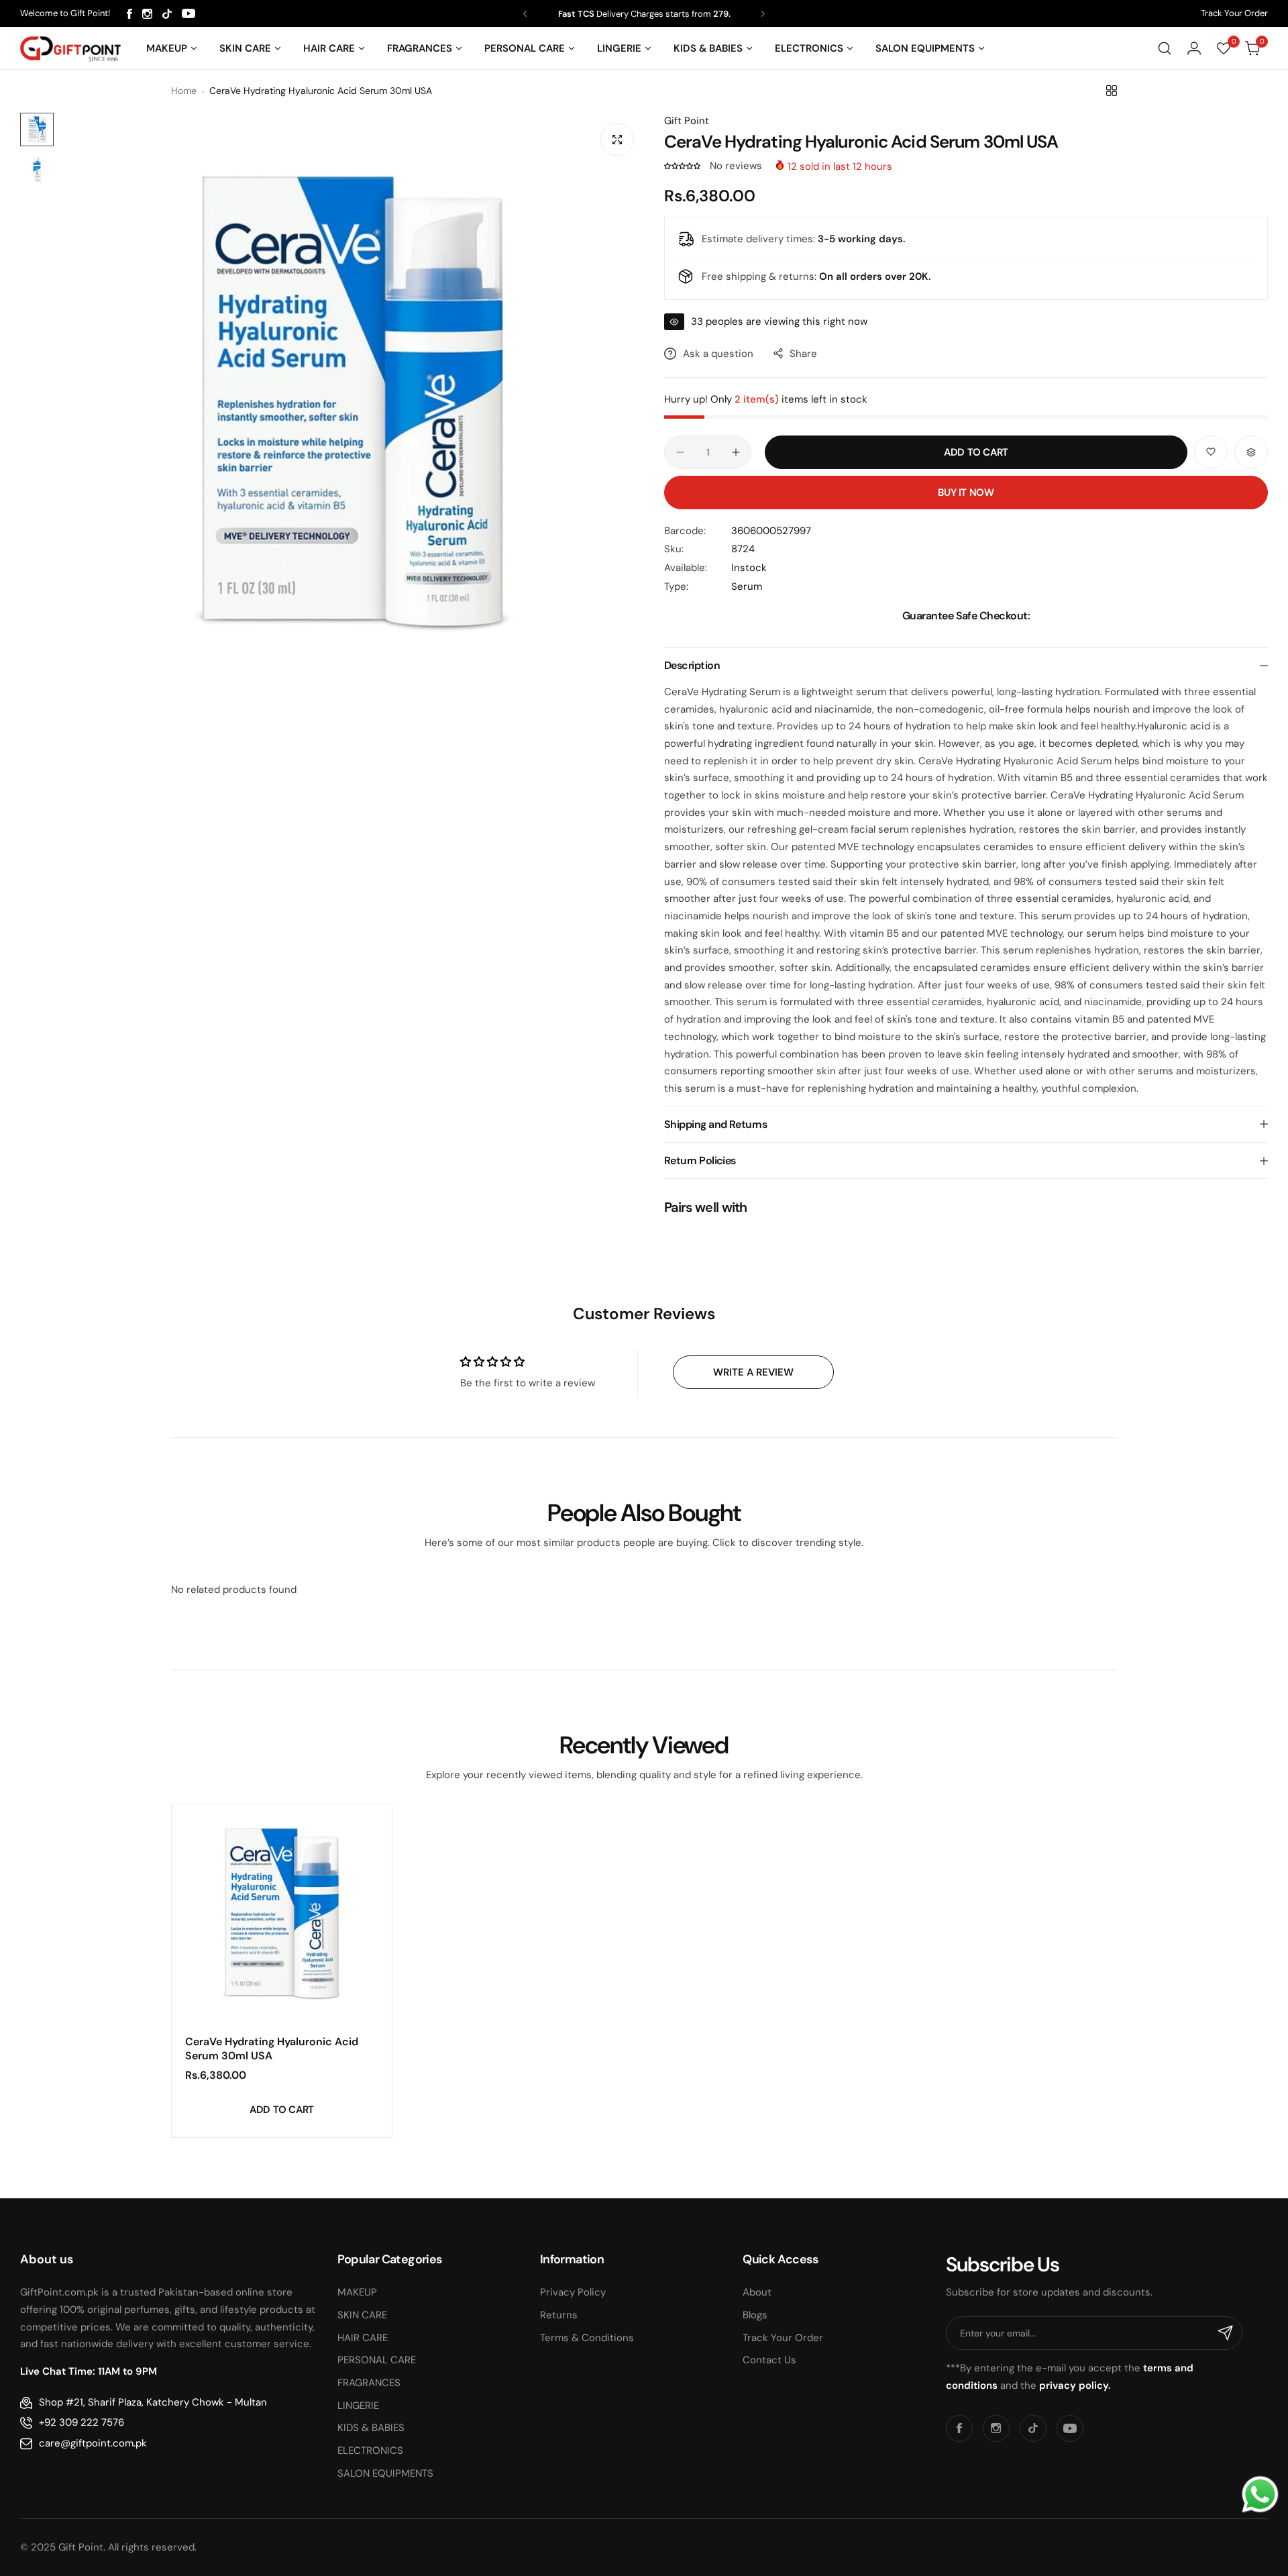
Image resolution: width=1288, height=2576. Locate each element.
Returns (559, 2315)
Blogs (755, 2315)
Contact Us (769, 2360)
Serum (747, 586)
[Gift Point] (70, 49)
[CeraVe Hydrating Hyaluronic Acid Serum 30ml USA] (282, 1914)
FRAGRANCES (369, 2383)
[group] (352, 405)
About (757, 2292)
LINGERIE (358, 2406)
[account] (1194, 48)
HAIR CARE (363, 2338)
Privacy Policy (573, 2292)
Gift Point (687, 121)
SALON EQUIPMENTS (385, 2473)
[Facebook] (129, 14)
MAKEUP (357, 2292)
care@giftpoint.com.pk (93, 2443)
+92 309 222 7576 (82, 2422)
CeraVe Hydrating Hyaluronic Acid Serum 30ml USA (272, 2049)
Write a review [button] (753, 1372)
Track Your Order (1234, 13)
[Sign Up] (1226, 2333)
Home (184, 91)
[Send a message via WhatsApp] (1260, 2494)
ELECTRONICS (370, 2451)
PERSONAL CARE (377, 2360)
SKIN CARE (362, 2315)
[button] (525, 14)
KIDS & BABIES (371, 2428)
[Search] (1165, 48)
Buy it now (966, 493)
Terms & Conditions (587, 2338)
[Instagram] (147, 14)
